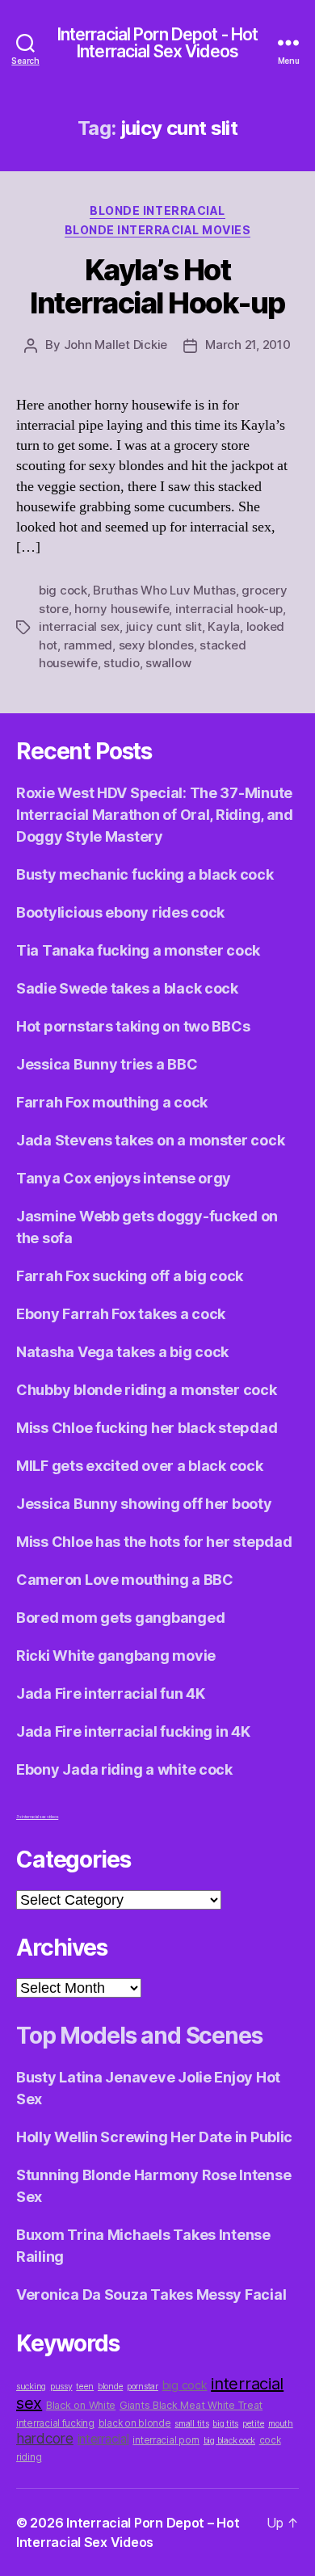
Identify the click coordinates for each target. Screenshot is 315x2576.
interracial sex (79, 626)
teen (85, 2387)
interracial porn (166, 2440)
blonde (110, 2387)
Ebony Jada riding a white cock (124, 1769)
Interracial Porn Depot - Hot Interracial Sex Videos (158, 43)
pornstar (143, 2387)
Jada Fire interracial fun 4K (110, 1694)
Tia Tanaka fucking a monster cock (138, 950)
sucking (31, 2387)
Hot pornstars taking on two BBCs (133, 1026)
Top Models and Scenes (139, 2036)
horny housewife (122, 609)
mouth (281, 2424)
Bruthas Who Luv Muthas (164, 590)
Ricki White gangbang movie (116, 1656)
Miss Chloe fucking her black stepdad (147, 1428)
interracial (103, 2439)
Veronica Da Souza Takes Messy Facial (151, 2294)
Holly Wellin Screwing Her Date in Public (154, 2137)
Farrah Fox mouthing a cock (112, 1102)
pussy (61, 2387)
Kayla (224, 626)
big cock (63, 590)
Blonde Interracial (157, 210)
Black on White (81, 2405)
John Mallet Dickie (115, 345)
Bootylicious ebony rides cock (120, 912)
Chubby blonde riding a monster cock (147, 1390)
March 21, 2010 (248, 345)
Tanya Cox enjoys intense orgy (124, 1178)
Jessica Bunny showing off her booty (144, 1504)
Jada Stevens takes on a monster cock (150, 1140)
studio (121, 663)
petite (253, 2424)
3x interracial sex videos (37, 1817)
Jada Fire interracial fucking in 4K (133, 1731)
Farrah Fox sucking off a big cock (130, 1276)
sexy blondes (156, 645)
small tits (191, 2424)
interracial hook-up (229, 609)
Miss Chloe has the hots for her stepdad (154, 1542)
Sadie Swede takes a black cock (127, 988)
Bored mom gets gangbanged (120, 1618)
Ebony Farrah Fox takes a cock (121, 1314)
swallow (168, 663)
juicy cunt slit (164, 626)
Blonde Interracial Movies (158, 230)
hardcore (45, 2438)
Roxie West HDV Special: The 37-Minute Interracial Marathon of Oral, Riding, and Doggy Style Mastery (155, 815)
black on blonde (135, 2423)
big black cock (229, 2441)
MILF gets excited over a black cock (140, 1466)
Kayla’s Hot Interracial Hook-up (157, 286)
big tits (225, 2424)
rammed (88, 645)
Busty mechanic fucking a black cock (145, 874)
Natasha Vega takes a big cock (122, 1352)
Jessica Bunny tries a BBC (107, 1064)
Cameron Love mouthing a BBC (125, 1580)
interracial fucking (55, 2423)
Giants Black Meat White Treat (191, 2405)
